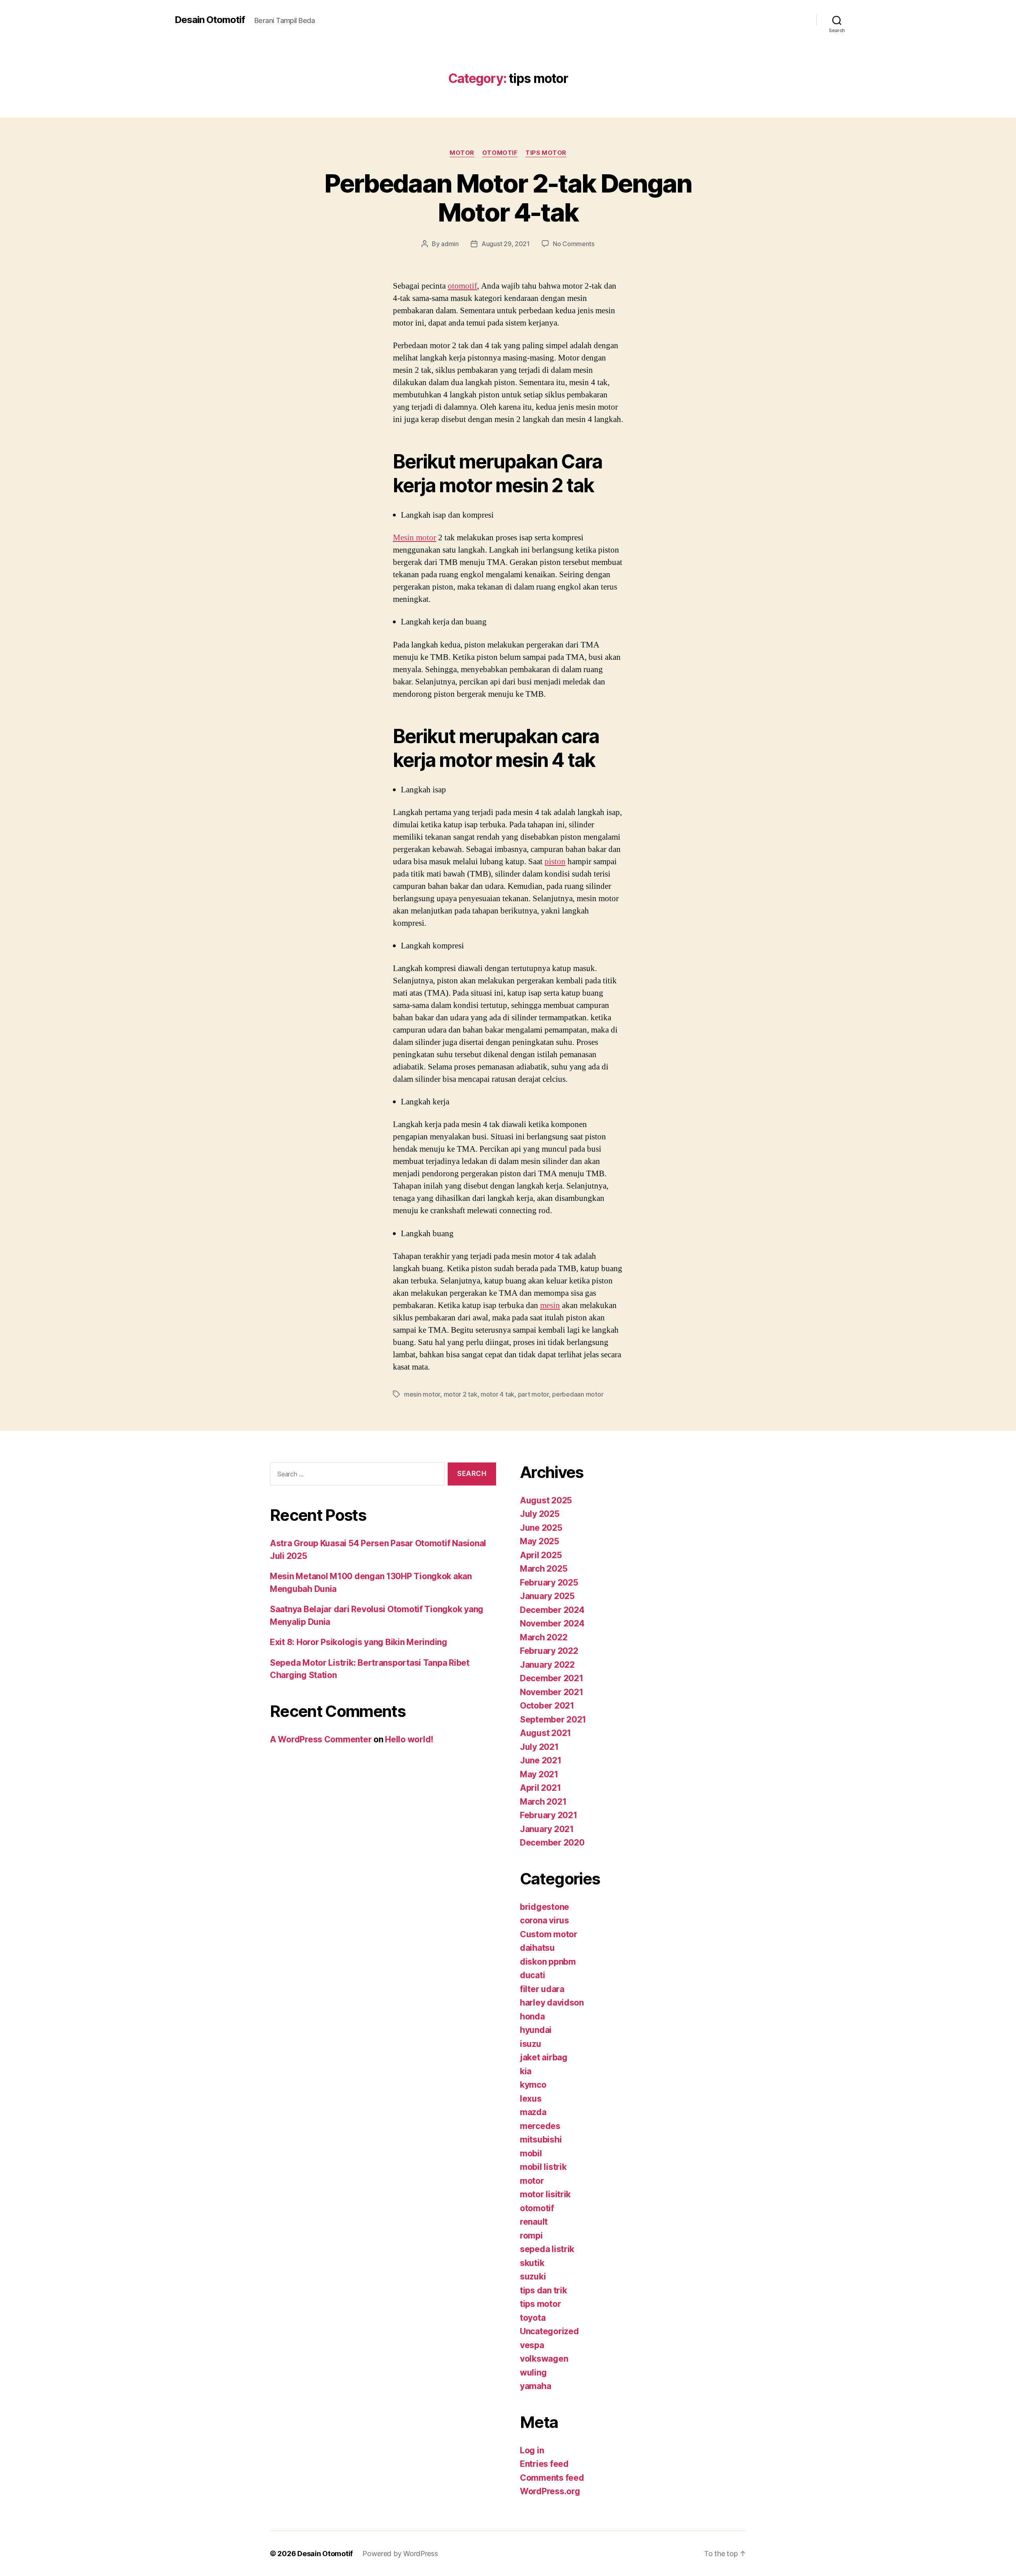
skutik (532, 2263)
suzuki (533, 2276)
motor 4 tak (497, 1394)
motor (462, 153)
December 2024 (552, 1610)
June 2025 (541, 1528)
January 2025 (547, 1596)
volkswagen (544, 2359)
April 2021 (540, 1788)
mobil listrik (543, 2167)
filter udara (542, 1989)
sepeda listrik (547, 2249)
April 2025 (541, 1555)
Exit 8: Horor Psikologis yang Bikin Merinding (359, 1642)
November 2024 (552, 1623)
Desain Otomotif (210, 20)
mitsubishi (541, 2140)
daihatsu (537, 1948)
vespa (532, 2345)
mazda (533, 2112)
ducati (532, 1975)
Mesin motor (415, 538)
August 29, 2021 (506, 244)
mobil (531, 2153)
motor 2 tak (461, 1394)
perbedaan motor (578, 1394)
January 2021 (547, 1829)
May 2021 (539, 1774)
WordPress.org (550, 2491)
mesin (550, 1305)
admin (450, 244)
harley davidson (552, 2003)
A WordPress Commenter (321, 1739)
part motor (533, 1394)
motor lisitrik (545, 2194)
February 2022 (549, 1651)
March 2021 (543, 1802)
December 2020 (552, 1843)
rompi (531, 2236)
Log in (532, 2450)
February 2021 (549, 1815)
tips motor (546, 153)
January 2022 (547, 1665)
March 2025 (544, 1569)
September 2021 (553, 1720)
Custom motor (549, 1934)
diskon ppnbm (548, 1962)
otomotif (500, 153)
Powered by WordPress (400, 2554)
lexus (531, 2099)
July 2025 (540, 1514)
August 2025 (546, 1500)
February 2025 (549, 1583)
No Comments (574, 244)
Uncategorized (549, 2331)
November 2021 (552, 1692)
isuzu (531, 2044)
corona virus (545, 1920)
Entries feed (544, 2464)
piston (555, 862)
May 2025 (540, 1541)
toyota (533, 2318)
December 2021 (552, 1678)
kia (526, 2071)
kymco (533, 2085)
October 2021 (547, 1706)
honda (532, 2016)
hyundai (536, 2030)
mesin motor (422, 1394)
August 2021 (546, 1733)
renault (534, 2222)
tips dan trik (544, 2290)
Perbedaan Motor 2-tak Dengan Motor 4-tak (508, 198)
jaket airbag (544, 2057)
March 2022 (544, 1637)
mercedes (540, 2126)
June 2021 (541, 1760)
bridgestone (545, 1907)
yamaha (535, 2386)
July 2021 (539, 1747)
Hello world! (409, 1739)
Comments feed (552, 2478)
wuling (533, 2373)
